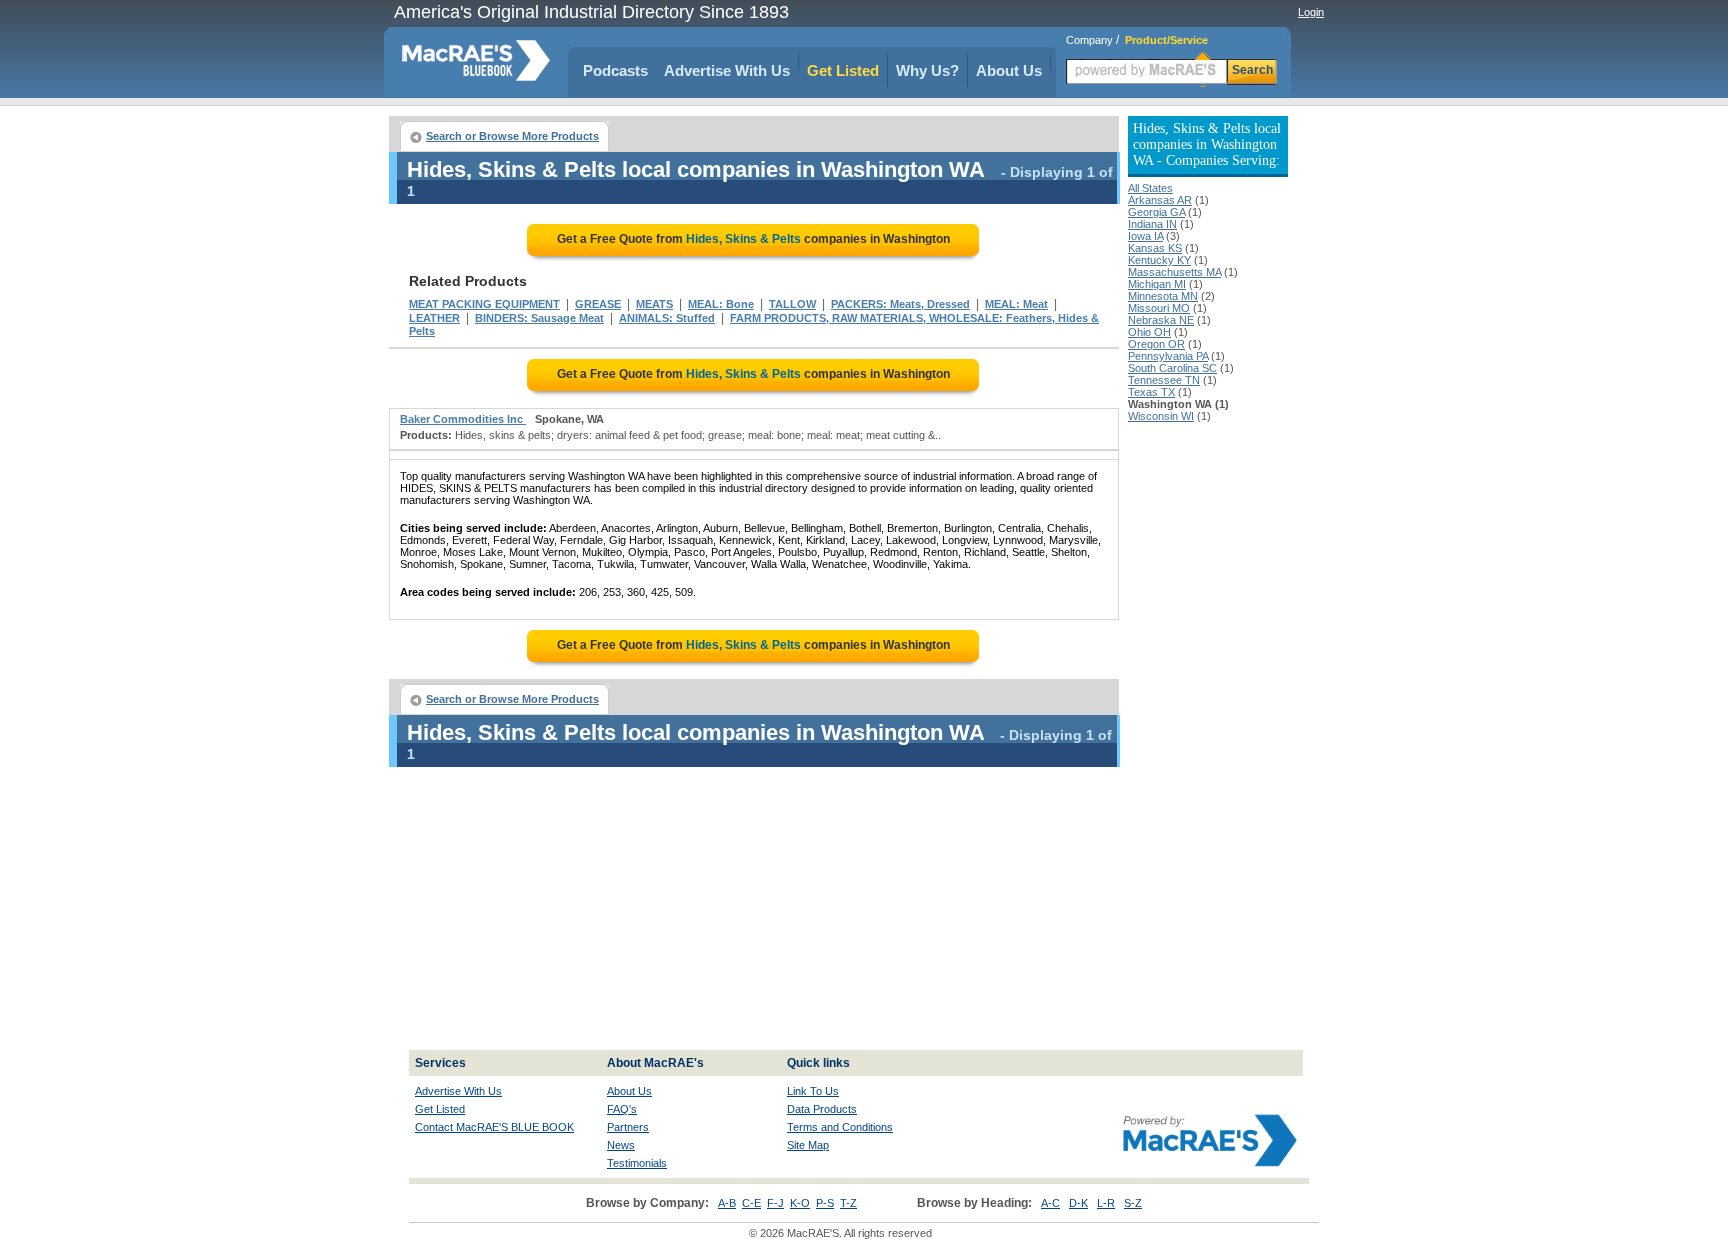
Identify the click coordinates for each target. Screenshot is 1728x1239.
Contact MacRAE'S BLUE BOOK (494, 1127)
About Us (1009, 70)
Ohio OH (1149, 332)
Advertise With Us (727, 70)
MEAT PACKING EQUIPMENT (484, 304)
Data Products (822, 1109)
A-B (727, 1203)
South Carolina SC (1172, 368)
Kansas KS (1155, 248)
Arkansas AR (1160, 200)
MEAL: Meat (1016, 304)
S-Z (1133, 1203)
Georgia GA (1156, 212)
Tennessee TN (1164, 380)
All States (1150, 188)
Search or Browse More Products (512, 136)
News (621, 1145)
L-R (1106, 1203)
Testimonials (637, 1163)
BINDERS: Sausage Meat (539, 318)
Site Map (808, 1145)
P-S (825, 1203)
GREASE (598, 304)
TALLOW (792, 304)
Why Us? (927, 70)
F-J (775, 1203)
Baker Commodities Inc (463, 419)
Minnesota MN (1163, 296)
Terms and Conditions (840, 1127)
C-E (751, 1203)
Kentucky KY (1159, 260)
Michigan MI (1157, 284)
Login (1311, 12)
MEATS (654, 304)
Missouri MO (1159, 308)
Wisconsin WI (1161, 416)
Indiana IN (1152, 224)
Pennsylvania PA (1168, 356)
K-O (800, 1203)
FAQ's (622, 1109)
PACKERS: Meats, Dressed (900, 304)
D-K (1078, 1203)
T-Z (848, 1203)
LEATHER (434, 318)
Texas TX (1151, 392)
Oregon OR (1156, 344)
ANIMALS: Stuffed (667, 318)
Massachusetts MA (1174, 272)
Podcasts (615, 70)
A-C (1050, 1203)
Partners (628, 1127)
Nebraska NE (1161, 320)
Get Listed (843, 70)
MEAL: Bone (721, 304)
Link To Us (813, 1091)
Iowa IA (1145, 236)
